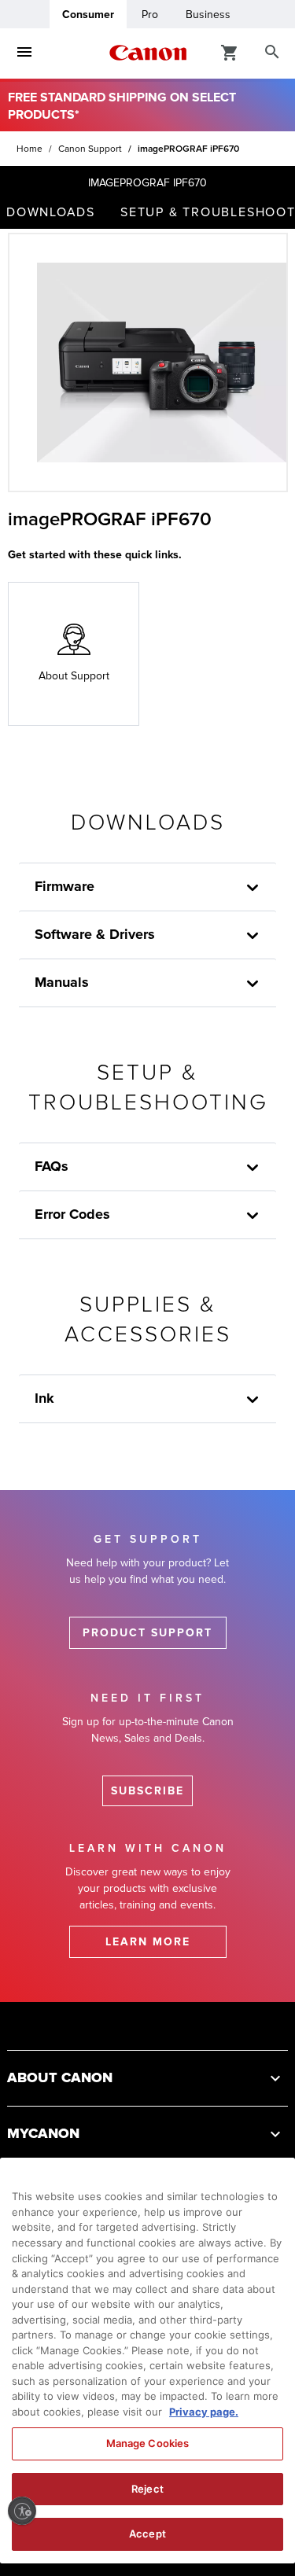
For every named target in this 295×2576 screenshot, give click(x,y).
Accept (147, 2534)
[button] (253, 1400)
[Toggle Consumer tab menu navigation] (24, 53)
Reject (147, 2489)
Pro (150, 15)
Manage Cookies (148, 2443)
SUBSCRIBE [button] (147, 1791)
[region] (147, 2361)
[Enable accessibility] (22, 2511)
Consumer (88, 15)
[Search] (272, 53)
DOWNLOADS (51, 212)
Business (208, 15)
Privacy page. (204, 2412)
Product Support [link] (147, 1633)
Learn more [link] (148, 1942)
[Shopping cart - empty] (230, 52)
